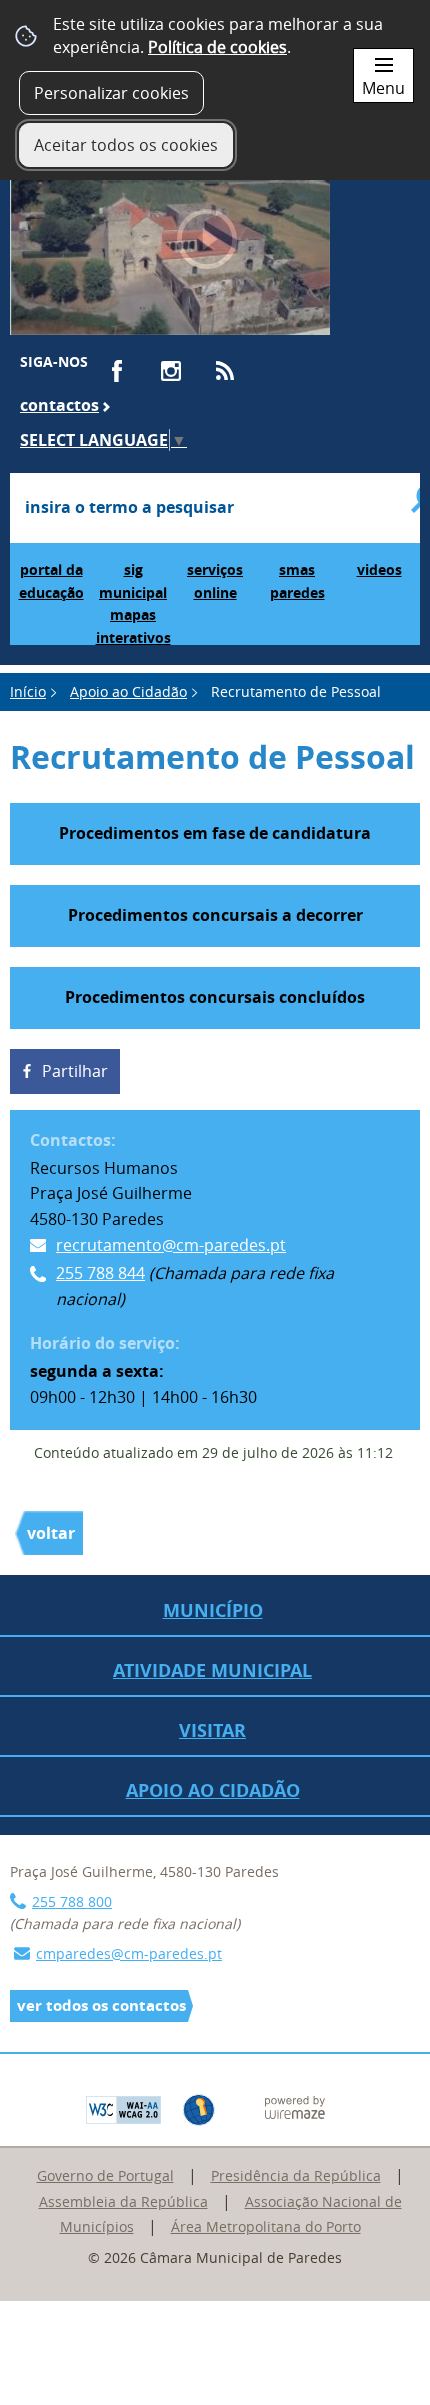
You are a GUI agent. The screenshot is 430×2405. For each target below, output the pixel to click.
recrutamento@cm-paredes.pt (171, 1245)
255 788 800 (72, 1901)
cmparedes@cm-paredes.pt (129, 1953)
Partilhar (75, 1071)
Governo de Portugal (105, 2175)
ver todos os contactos (101, 2005)
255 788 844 (100, 1273)
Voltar (51, 1533)
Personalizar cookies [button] (111, 93)
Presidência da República (296, 2175)
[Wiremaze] (295, 2106)
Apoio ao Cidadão (128, 691)
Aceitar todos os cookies (126, 145)
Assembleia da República (123, 2201)
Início (28, 691)
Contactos (59, 405)
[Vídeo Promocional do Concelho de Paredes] (170, 248)
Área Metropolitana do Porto (266, 2226)
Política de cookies (217, 47)
